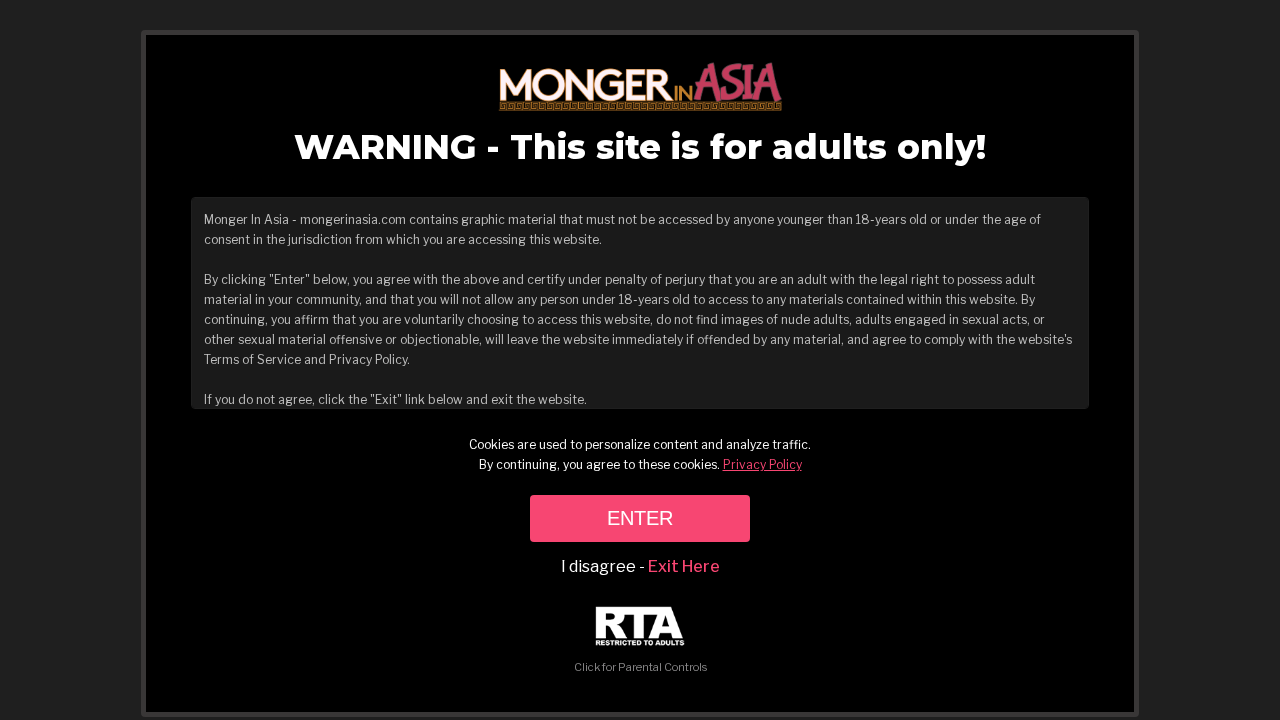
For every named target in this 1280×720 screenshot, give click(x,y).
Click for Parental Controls (640, 667)
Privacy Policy (762, 464)
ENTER (640, 518)
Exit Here (684, 566)
